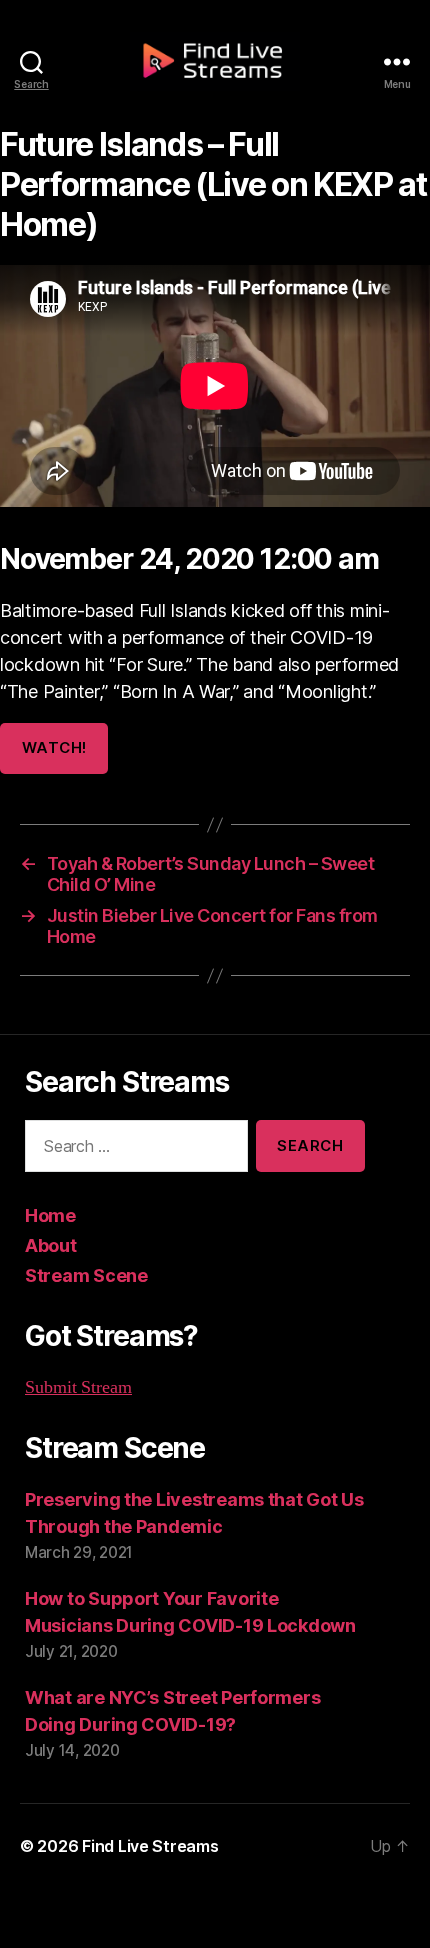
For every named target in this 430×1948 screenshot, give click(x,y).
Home (50, 1215)
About (51, 1245)
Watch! (54, 747)
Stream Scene (86, 1275)
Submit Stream (78, 1387)
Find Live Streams (150, 1846)
